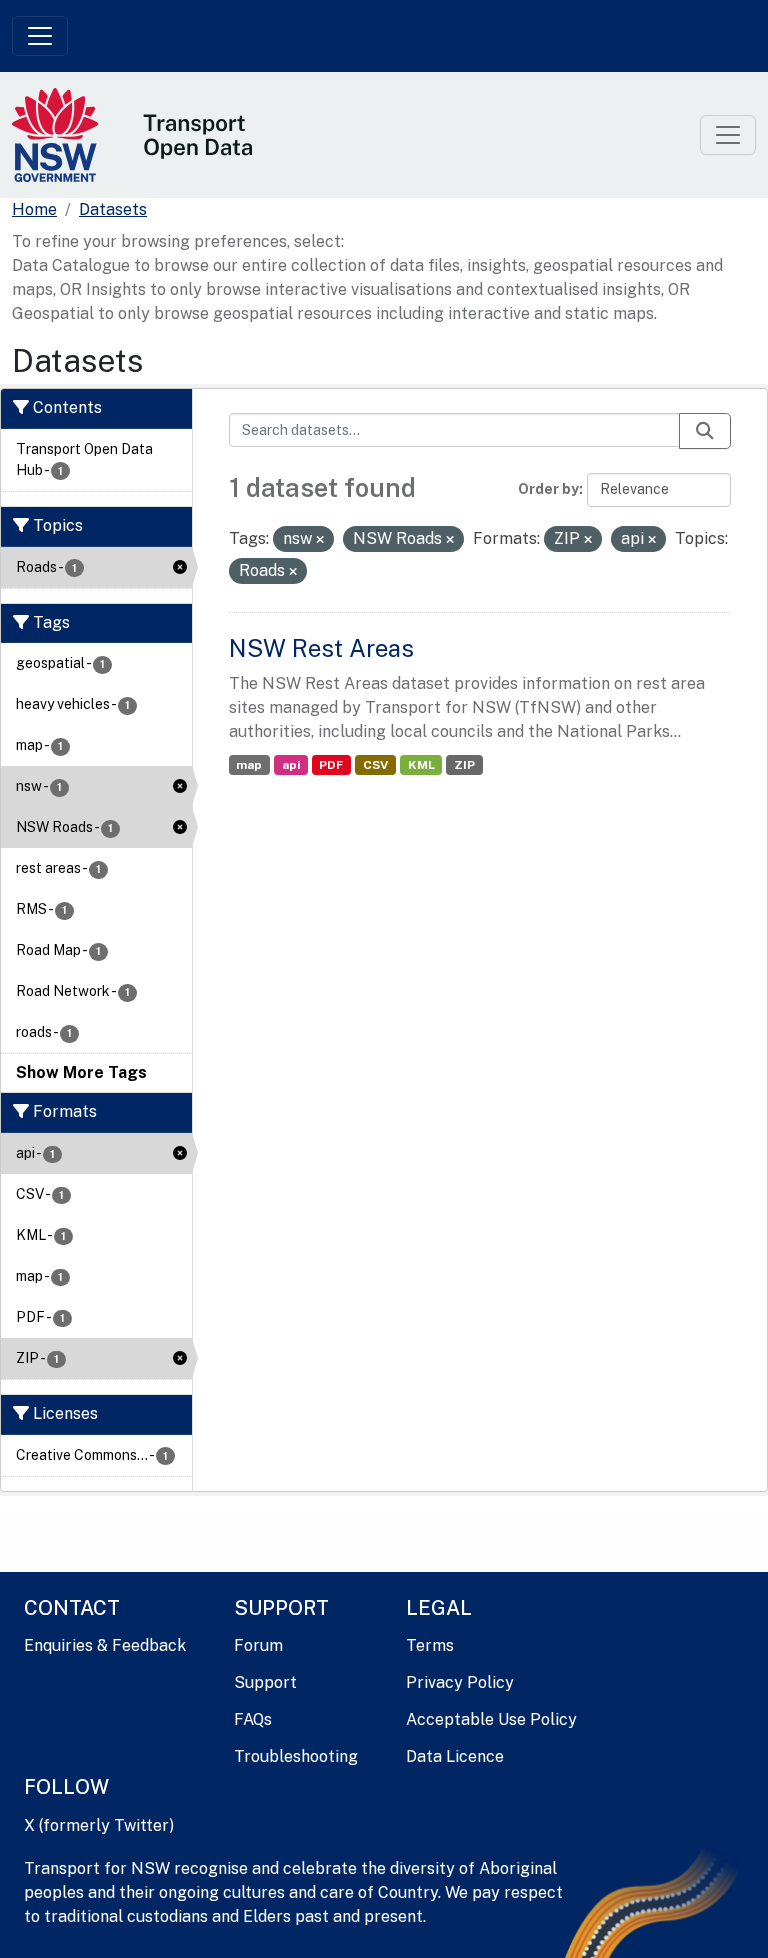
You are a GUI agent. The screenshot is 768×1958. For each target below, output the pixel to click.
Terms (430, 1645)
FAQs (253, 1719)
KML (421, 765)
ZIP (464, 765)
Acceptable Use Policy (491, 1719)
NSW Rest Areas (321, 648)
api (291, 765)
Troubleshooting (296, 1756)
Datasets (113, 209)
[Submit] (705, 431)
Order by (548, 489)
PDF (331, 765)
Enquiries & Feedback (105, 1645)
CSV (375, 765)
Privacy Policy (460, 1682)
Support (265, 1682)
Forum (258, 1645)
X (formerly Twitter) (99, 1825)
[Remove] (320, 540)
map (249, 765)
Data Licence (455, 1756)
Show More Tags (81, 1072)
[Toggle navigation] (40, 36)
